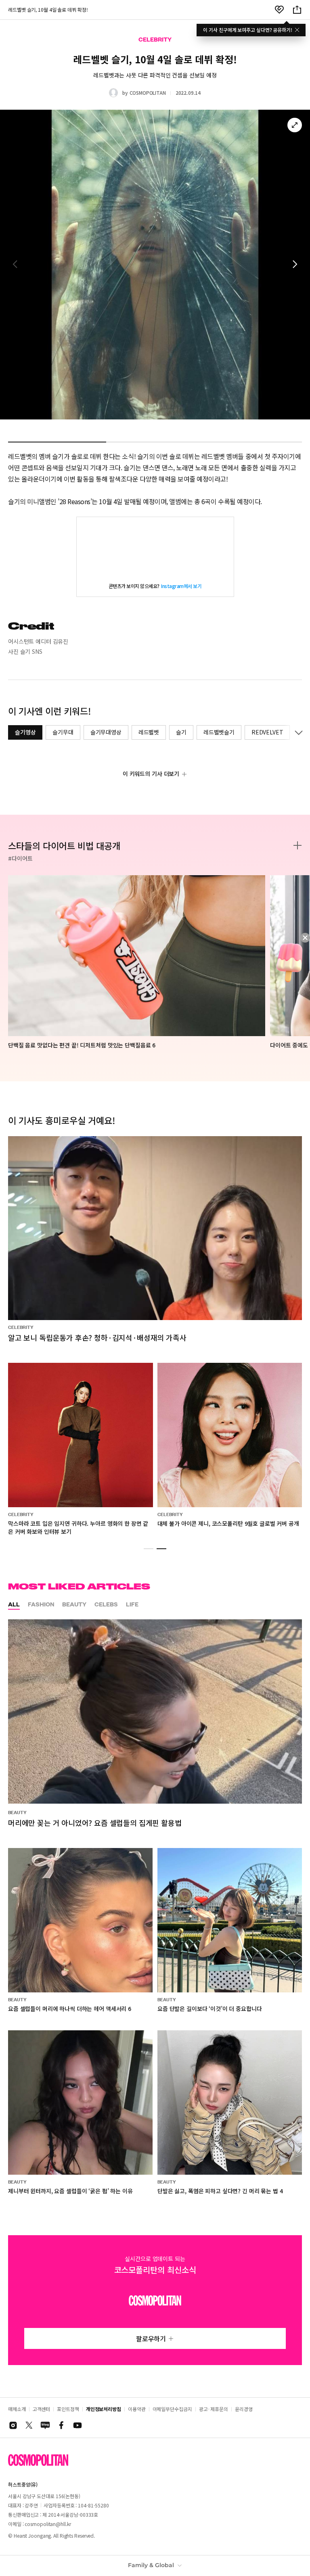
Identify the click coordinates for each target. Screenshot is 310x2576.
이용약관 (137, 2409)
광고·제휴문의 (214, 2409)
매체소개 (17, 2409)
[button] (295, 265)
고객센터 (42, 2409)
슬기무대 (63, 732)
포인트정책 (68, 2409)
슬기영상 (25, 732)
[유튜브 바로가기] (77, 2425)
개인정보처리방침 (104, 2409)
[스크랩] (279, 10)
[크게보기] (295, 125)
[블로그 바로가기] (45, 2425)
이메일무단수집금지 (172, 2409)
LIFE (132, 1604)
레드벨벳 (149, 732)
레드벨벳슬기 (219, 732)
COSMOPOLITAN (148, 93)
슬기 (181, 732)
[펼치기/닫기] (297, 732)
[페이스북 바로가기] (61, 2425)
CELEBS (106, 1604)
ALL (14, 1604)
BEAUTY (74, 1604)
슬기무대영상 (106, 732)
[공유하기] (297, 10)
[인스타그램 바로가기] (13, 2425)
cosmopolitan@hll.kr (48, 2524)
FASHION (41, 1604)
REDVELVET (267, 732)
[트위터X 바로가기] (29, 2425)
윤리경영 (244, 2409)
